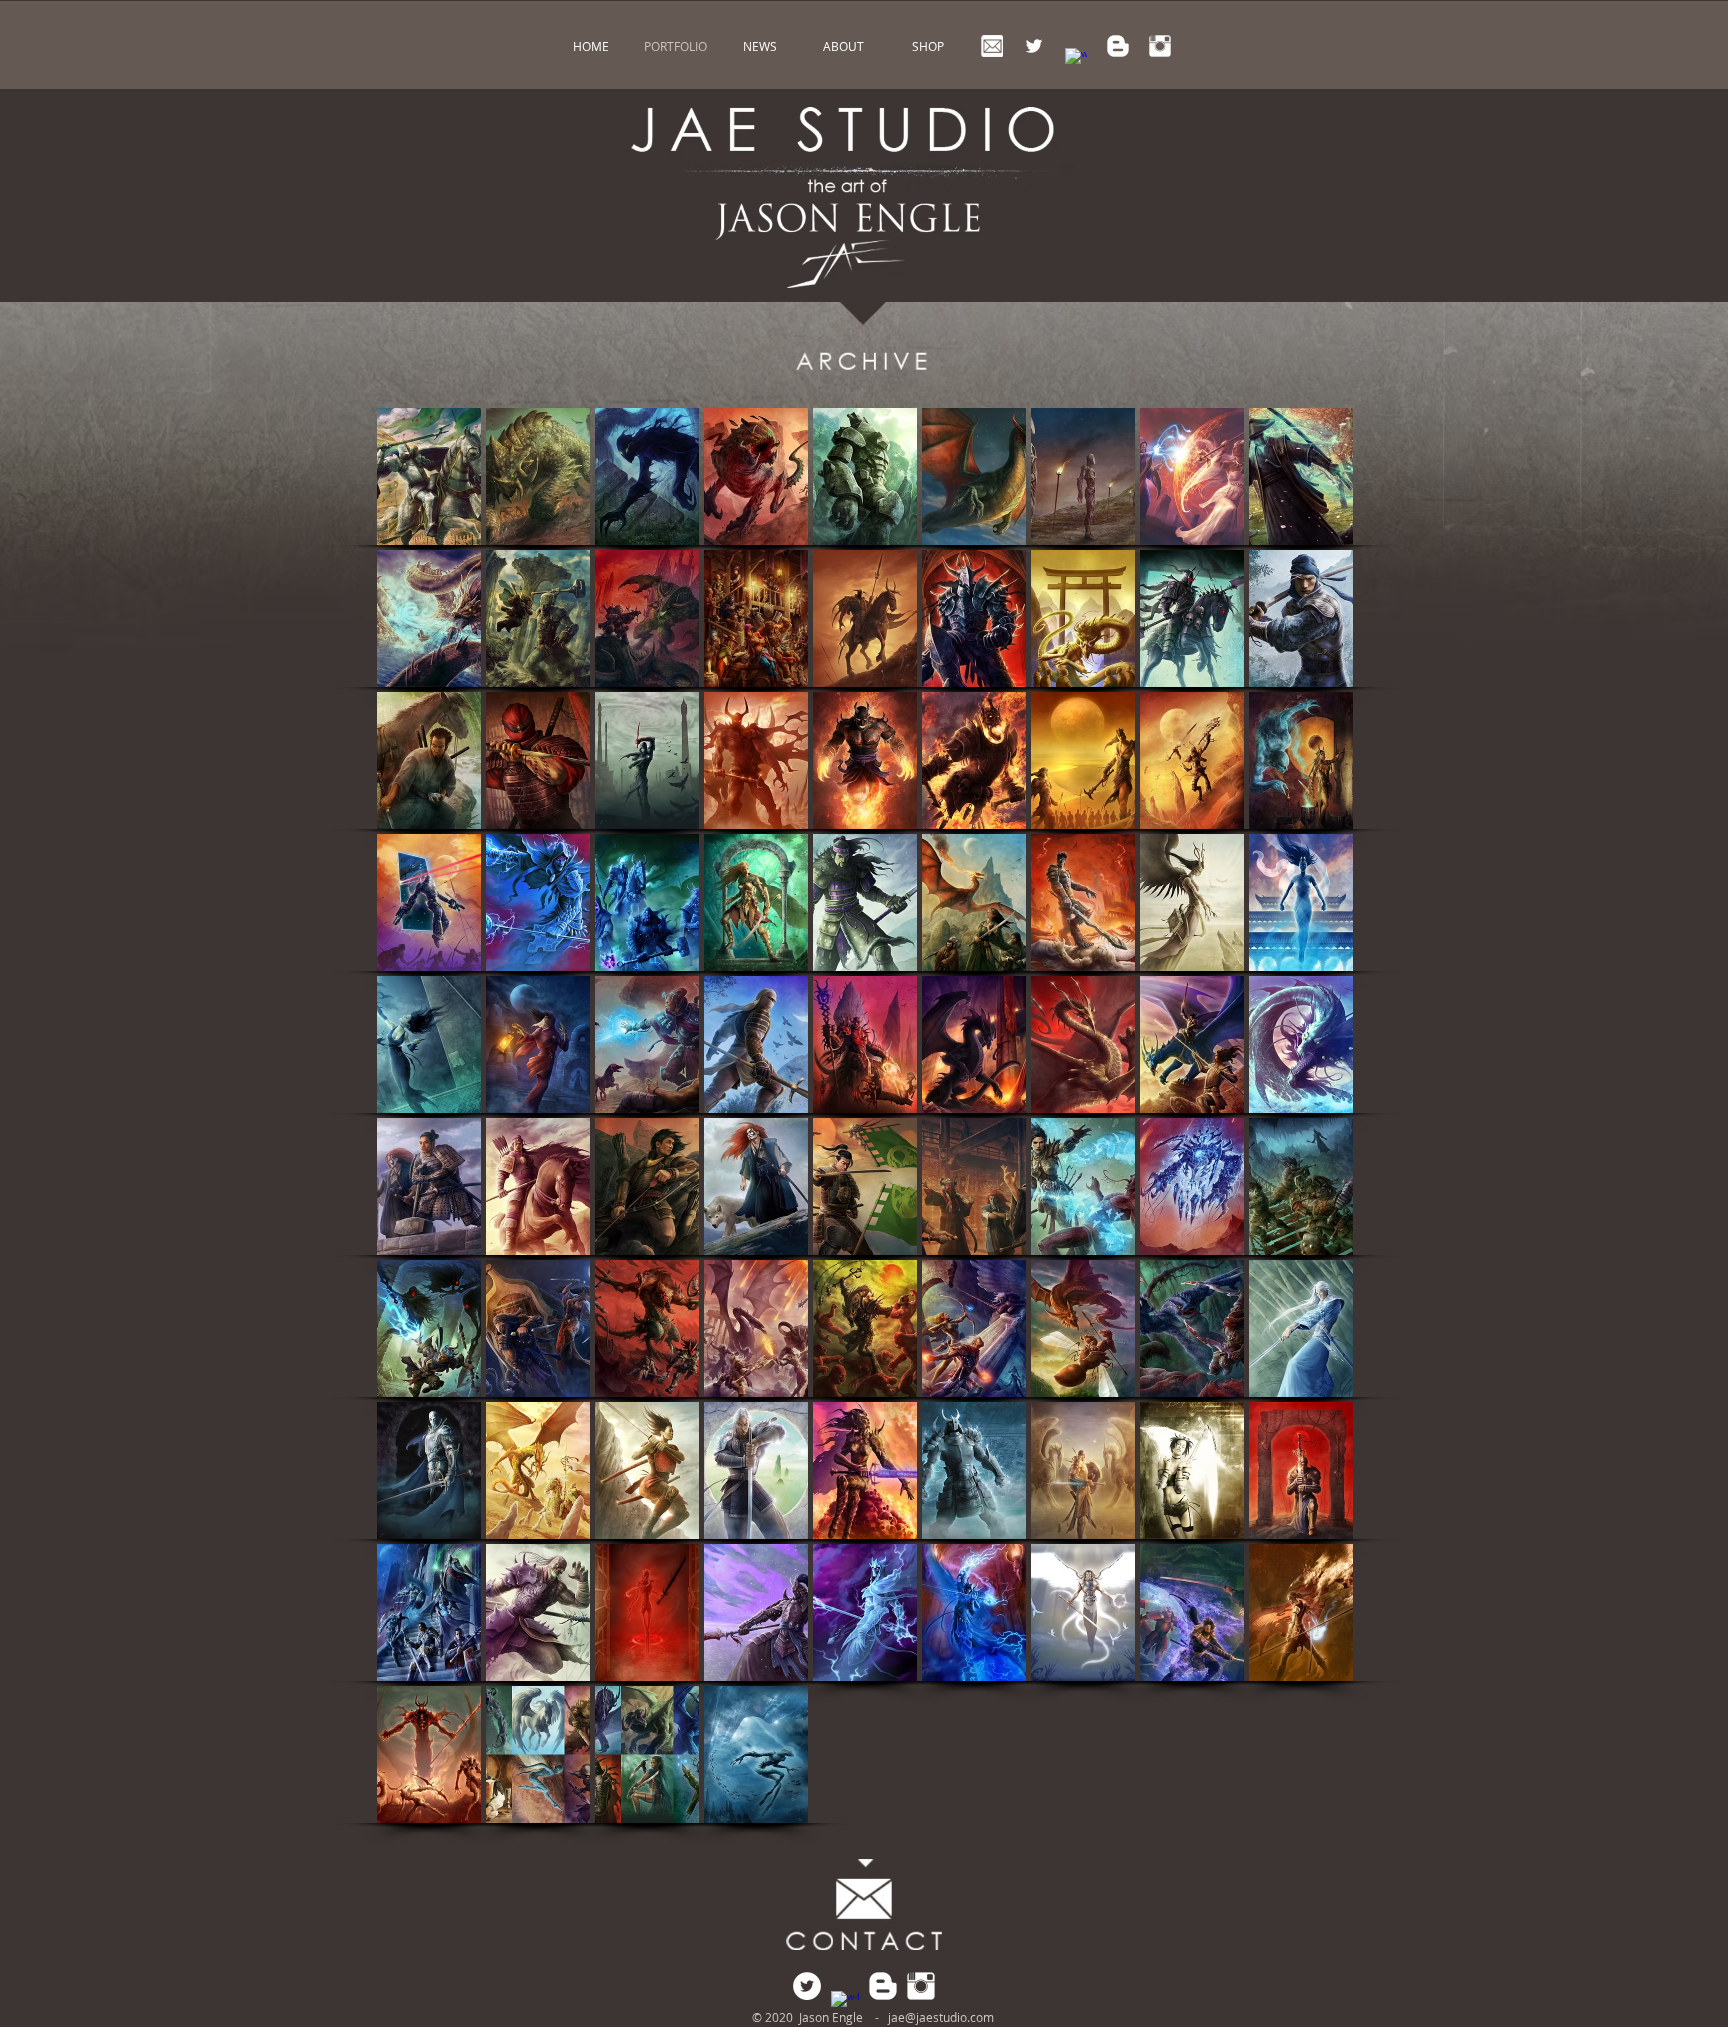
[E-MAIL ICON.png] (992, 46)
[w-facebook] (1076, 59)
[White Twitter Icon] (1034, 46)
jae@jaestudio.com (941, 2017)
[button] (429, 476)
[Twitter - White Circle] (807, 1986)
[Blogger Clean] (1118, 46)
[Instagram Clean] (1160, 46)
